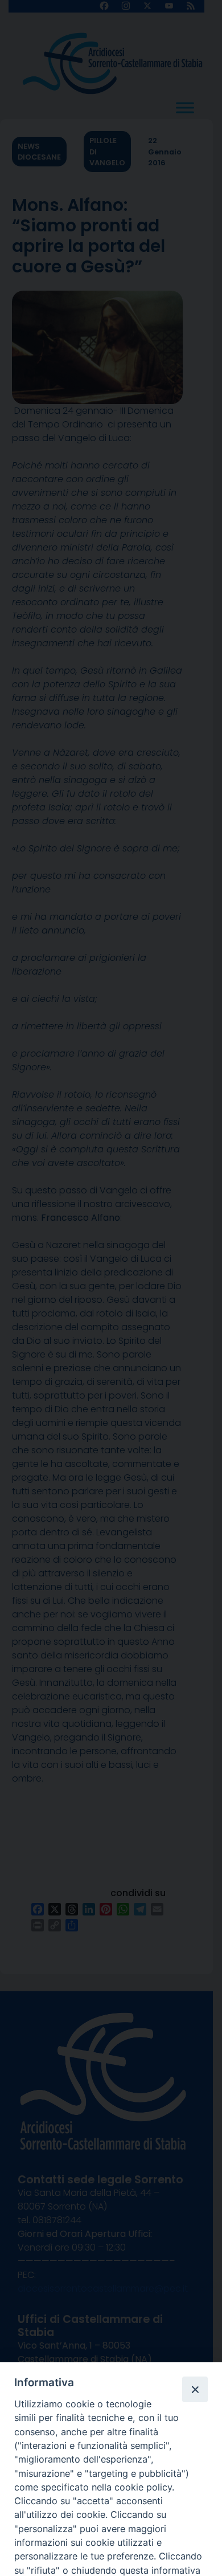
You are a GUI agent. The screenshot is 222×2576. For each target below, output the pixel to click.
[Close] (195, 2389)
